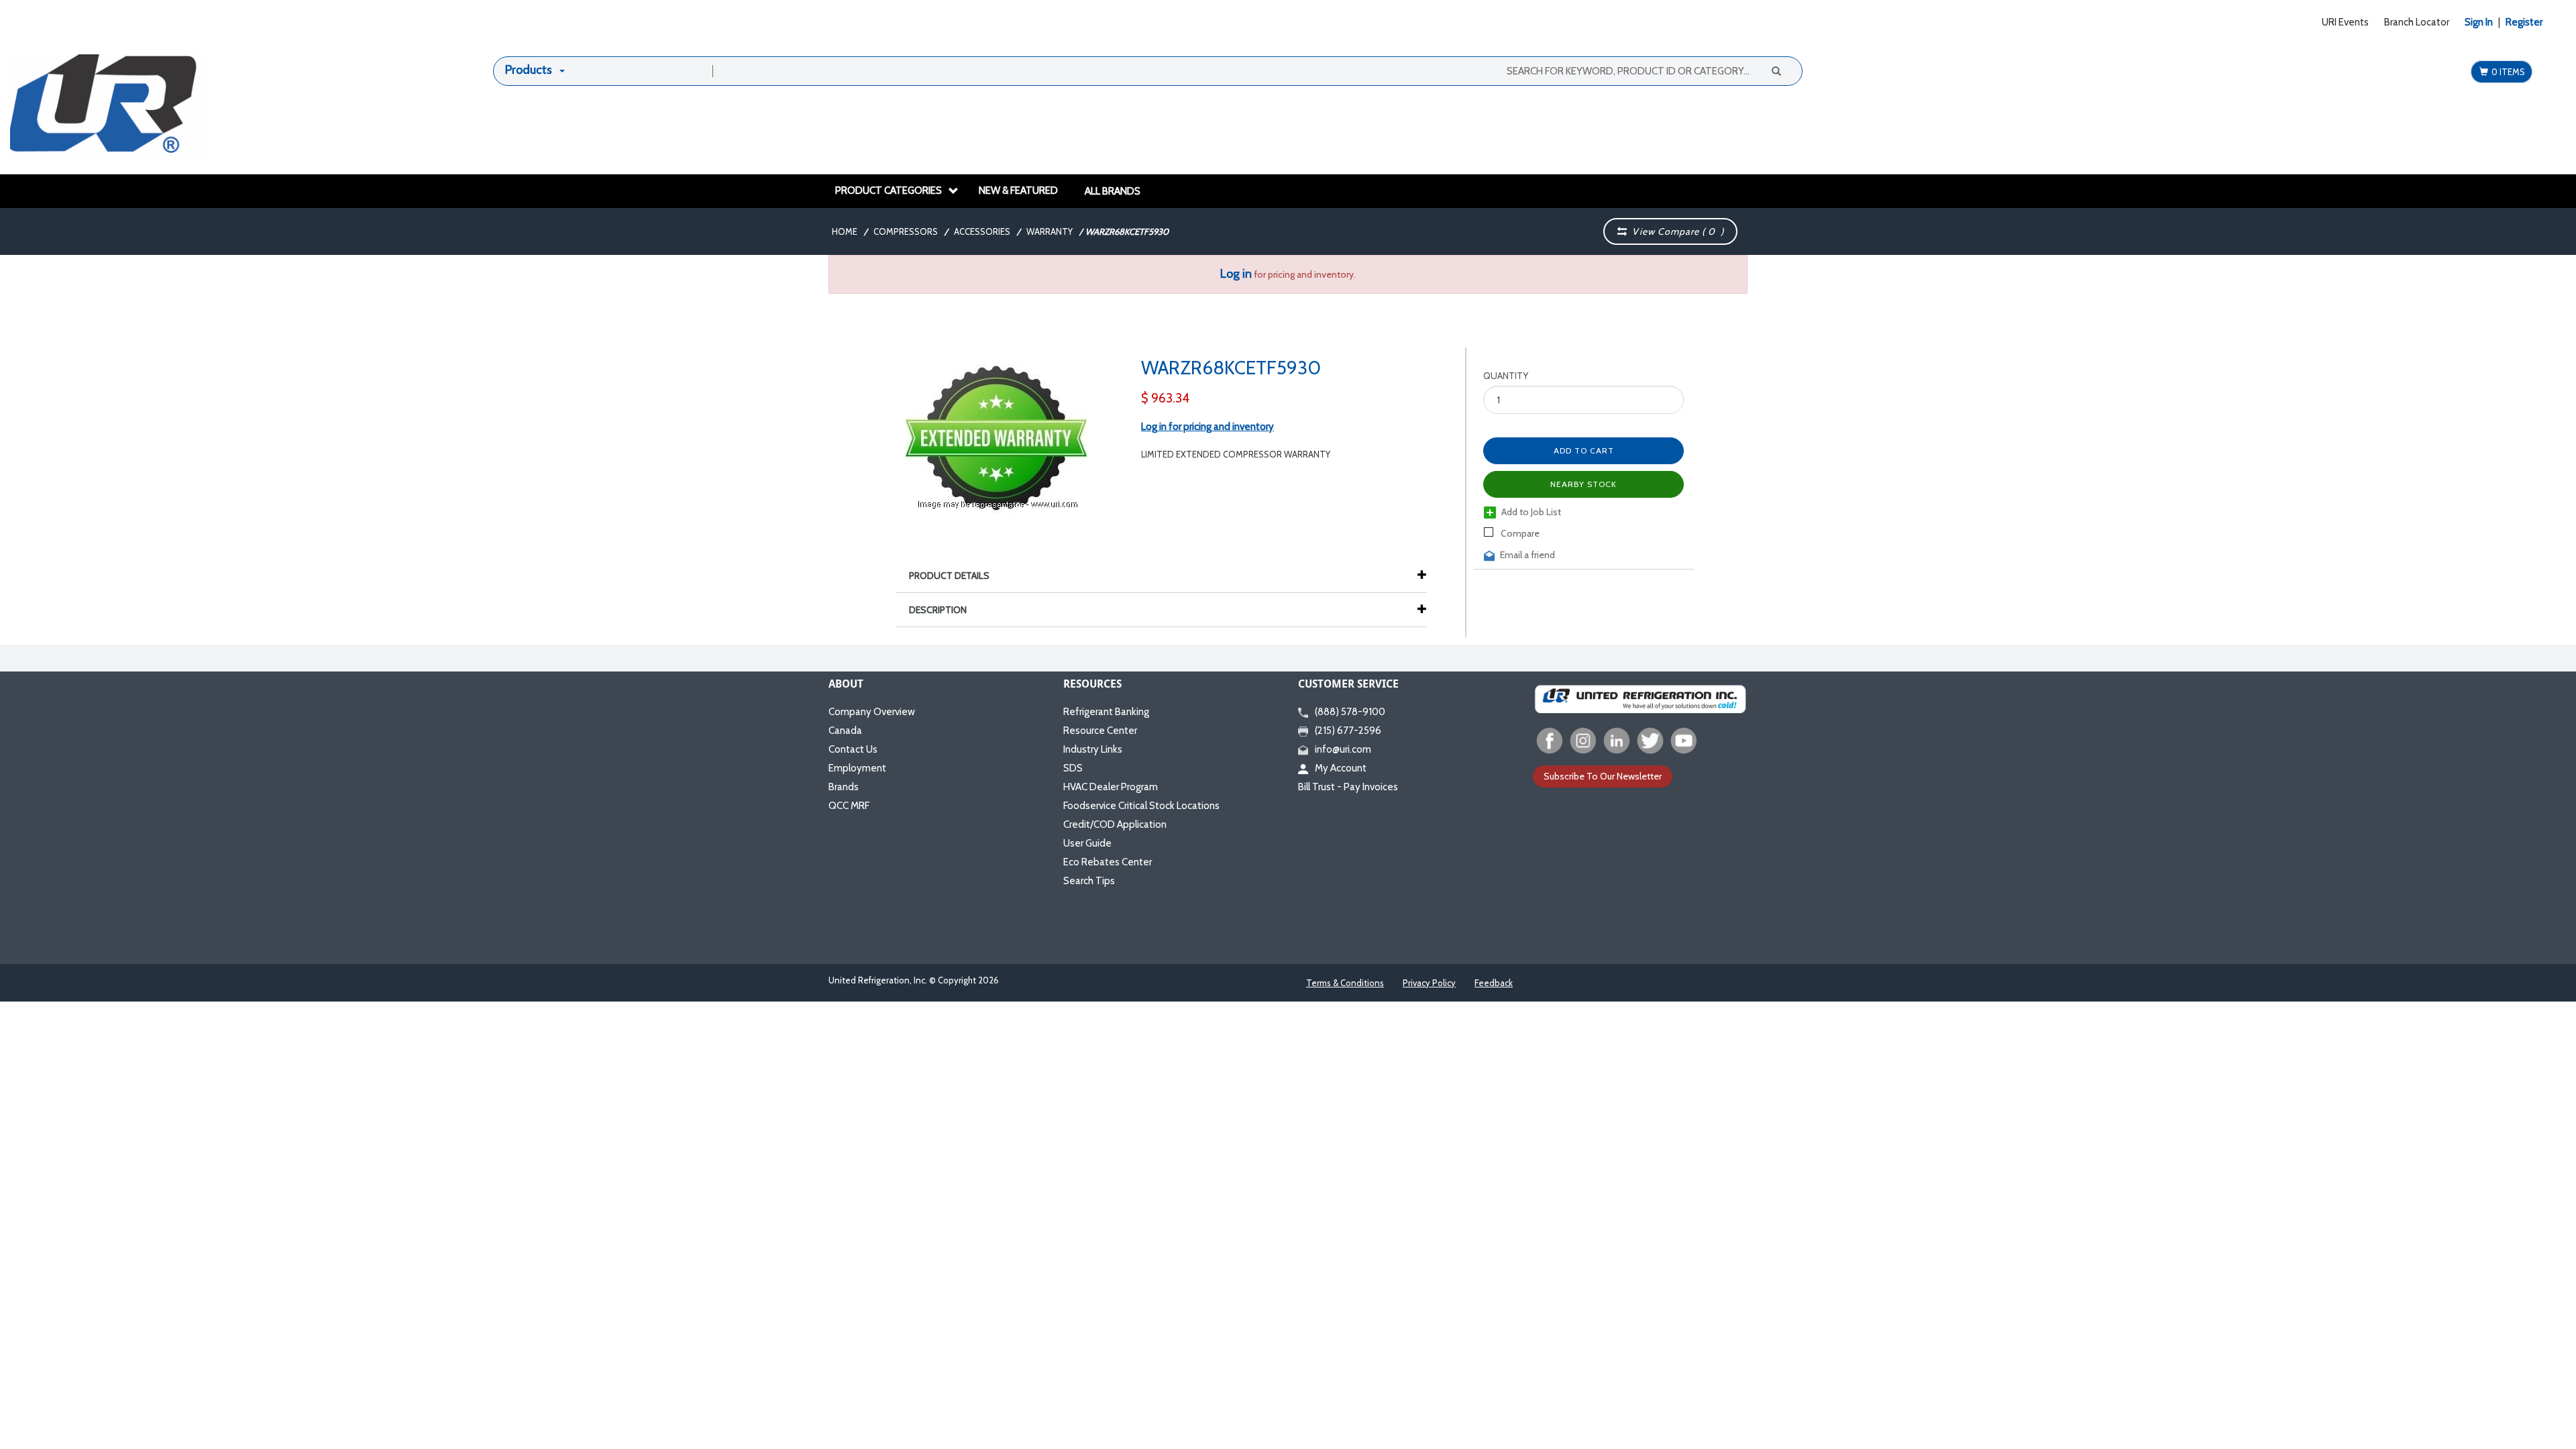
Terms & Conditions (1345, 983)
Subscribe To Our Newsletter (1603, 776)
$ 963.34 (1165, 398)
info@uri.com (1343, 749)
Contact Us (853, 749)
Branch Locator (2417, 22)
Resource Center (1100, 731)
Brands (844, 787)
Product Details (949, 576)
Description (938, 610)
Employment (857, 768)
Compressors (906, 231)
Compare (1519, 533)
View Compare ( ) (1675, 231)
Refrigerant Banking (1106, 712)
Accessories (982, 231)
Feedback (1494, 983)
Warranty (1050, 231)
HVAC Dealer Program (1111, 787)
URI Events (2345, 22)
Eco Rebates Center (1108, 862)
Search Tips (1089, 881)
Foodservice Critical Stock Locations (1141, 806)
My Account (1341, 768)
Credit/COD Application (1115, 824)
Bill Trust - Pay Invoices (1348, 787)
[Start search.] (1776, 70)
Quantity (1506, 376)
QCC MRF (849, 806)
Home (845, 231)
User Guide (1087, 843)
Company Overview (872, 712)
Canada (845, 731)
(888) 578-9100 (1350, 712)
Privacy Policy (1429, 983)
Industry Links (1093, 749)
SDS (1073, 768)
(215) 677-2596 (1348, 731)
